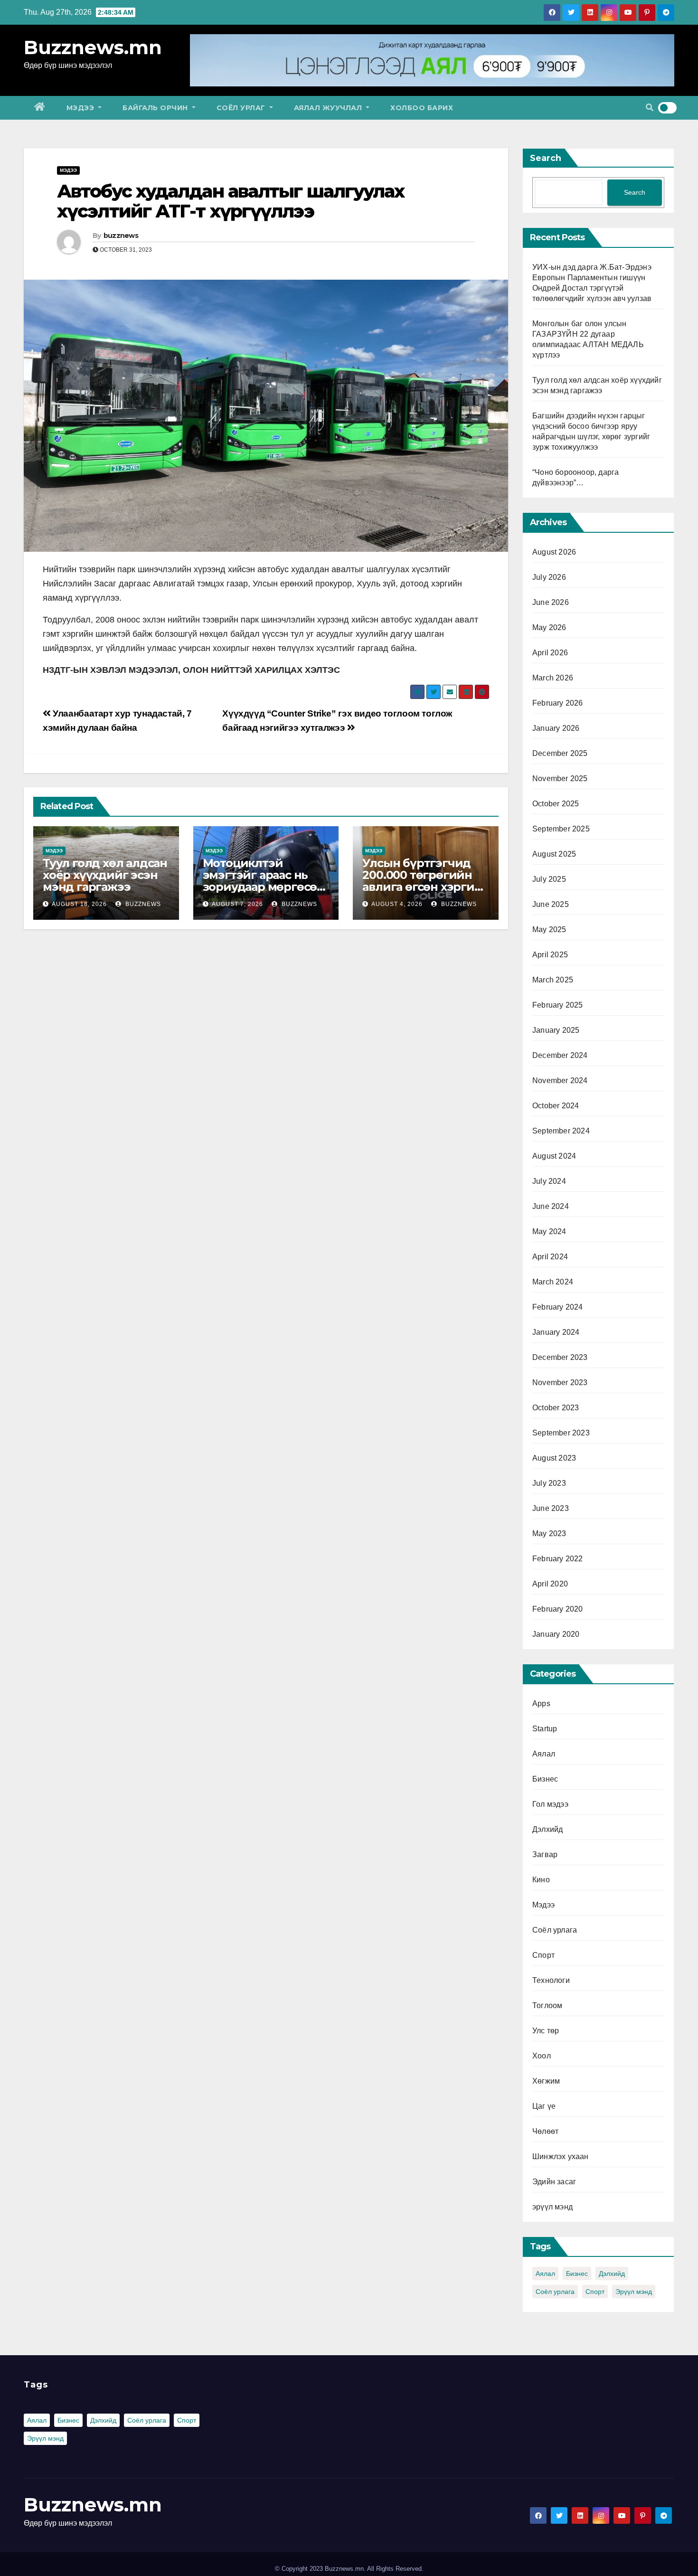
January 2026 (556, 728)
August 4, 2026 (397, 904)
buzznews (121, 236)
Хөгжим (546, 2081)
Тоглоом (547, 2005)
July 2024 (549, 1181)
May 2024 (549, 1231)
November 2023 (560, 1382)
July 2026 (549, 577)
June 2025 (551, 904)
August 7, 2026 (237, 904)
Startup (545, 1729)
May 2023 (549, 1533)
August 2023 (554, 1458)
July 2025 (549, 879)
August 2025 (554, 854)
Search (546, 158)
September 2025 (561, 829)
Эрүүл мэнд (634, 2292)
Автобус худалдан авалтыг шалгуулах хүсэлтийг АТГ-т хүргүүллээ (231, 201)
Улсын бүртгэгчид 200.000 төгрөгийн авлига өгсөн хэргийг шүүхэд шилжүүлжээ (425, 887)
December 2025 (560, 753)
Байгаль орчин (156, 108)
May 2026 (549, 627)
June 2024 (551, 1206)
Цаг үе (544, 2106)
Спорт (543, 1955)
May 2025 (549, 929)
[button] (650, 108)
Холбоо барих (422, 108)
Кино (541, 1880)
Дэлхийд (547, 1829)
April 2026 (550, 653)
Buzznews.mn (93, 47)
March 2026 (553, 678)
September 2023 (561, 1433)
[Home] (40, 108)
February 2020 (558, 1609)
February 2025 (558, 1005)
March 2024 (553, 1282)
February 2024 (558, 1307)
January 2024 (556, 1332)
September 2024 (561, 1131)
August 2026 (554, 552)
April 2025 (550, 955)
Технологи (551, 1980)
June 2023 (551, 1508)
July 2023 (549, 1483)
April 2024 (550, 1257)
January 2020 (556, 1634)
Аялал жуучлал (329, 108)
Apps (541, 1703)
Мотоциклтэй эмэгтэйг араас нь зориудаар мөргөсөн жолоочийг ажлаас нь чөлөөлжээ (264, 887)
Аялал (544, 1754)
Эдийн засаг (554, 2182)
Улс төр (546, 2031)
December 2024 (560, 1055)
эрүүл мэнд (552, 2207)
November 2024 (560, 1080)
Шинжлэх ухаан (561, 2156)
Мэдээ (81, 108)
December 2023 (560, 1357)
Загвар (545, 1854)
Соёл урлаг (242, 108)
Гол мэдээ (550, 1804)
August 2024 (554, 1156)
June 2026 (551, 602)
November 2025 (560, 778)
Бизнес (545, 1779)
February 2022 (558, 1559)
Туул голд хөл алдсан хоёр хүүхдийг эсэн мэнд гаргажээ (105, 875)
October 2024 (556, 1106)
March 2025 (553, 980)
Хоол (542, 2056)
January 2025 (556, 1030)
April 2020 (550, 1584)
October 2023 (556, 1408)
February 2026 (558, 703)
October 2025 (556, 804)
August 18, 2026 (79, 904)
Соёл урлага (555, 1930)
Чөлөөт (545, 2131)
